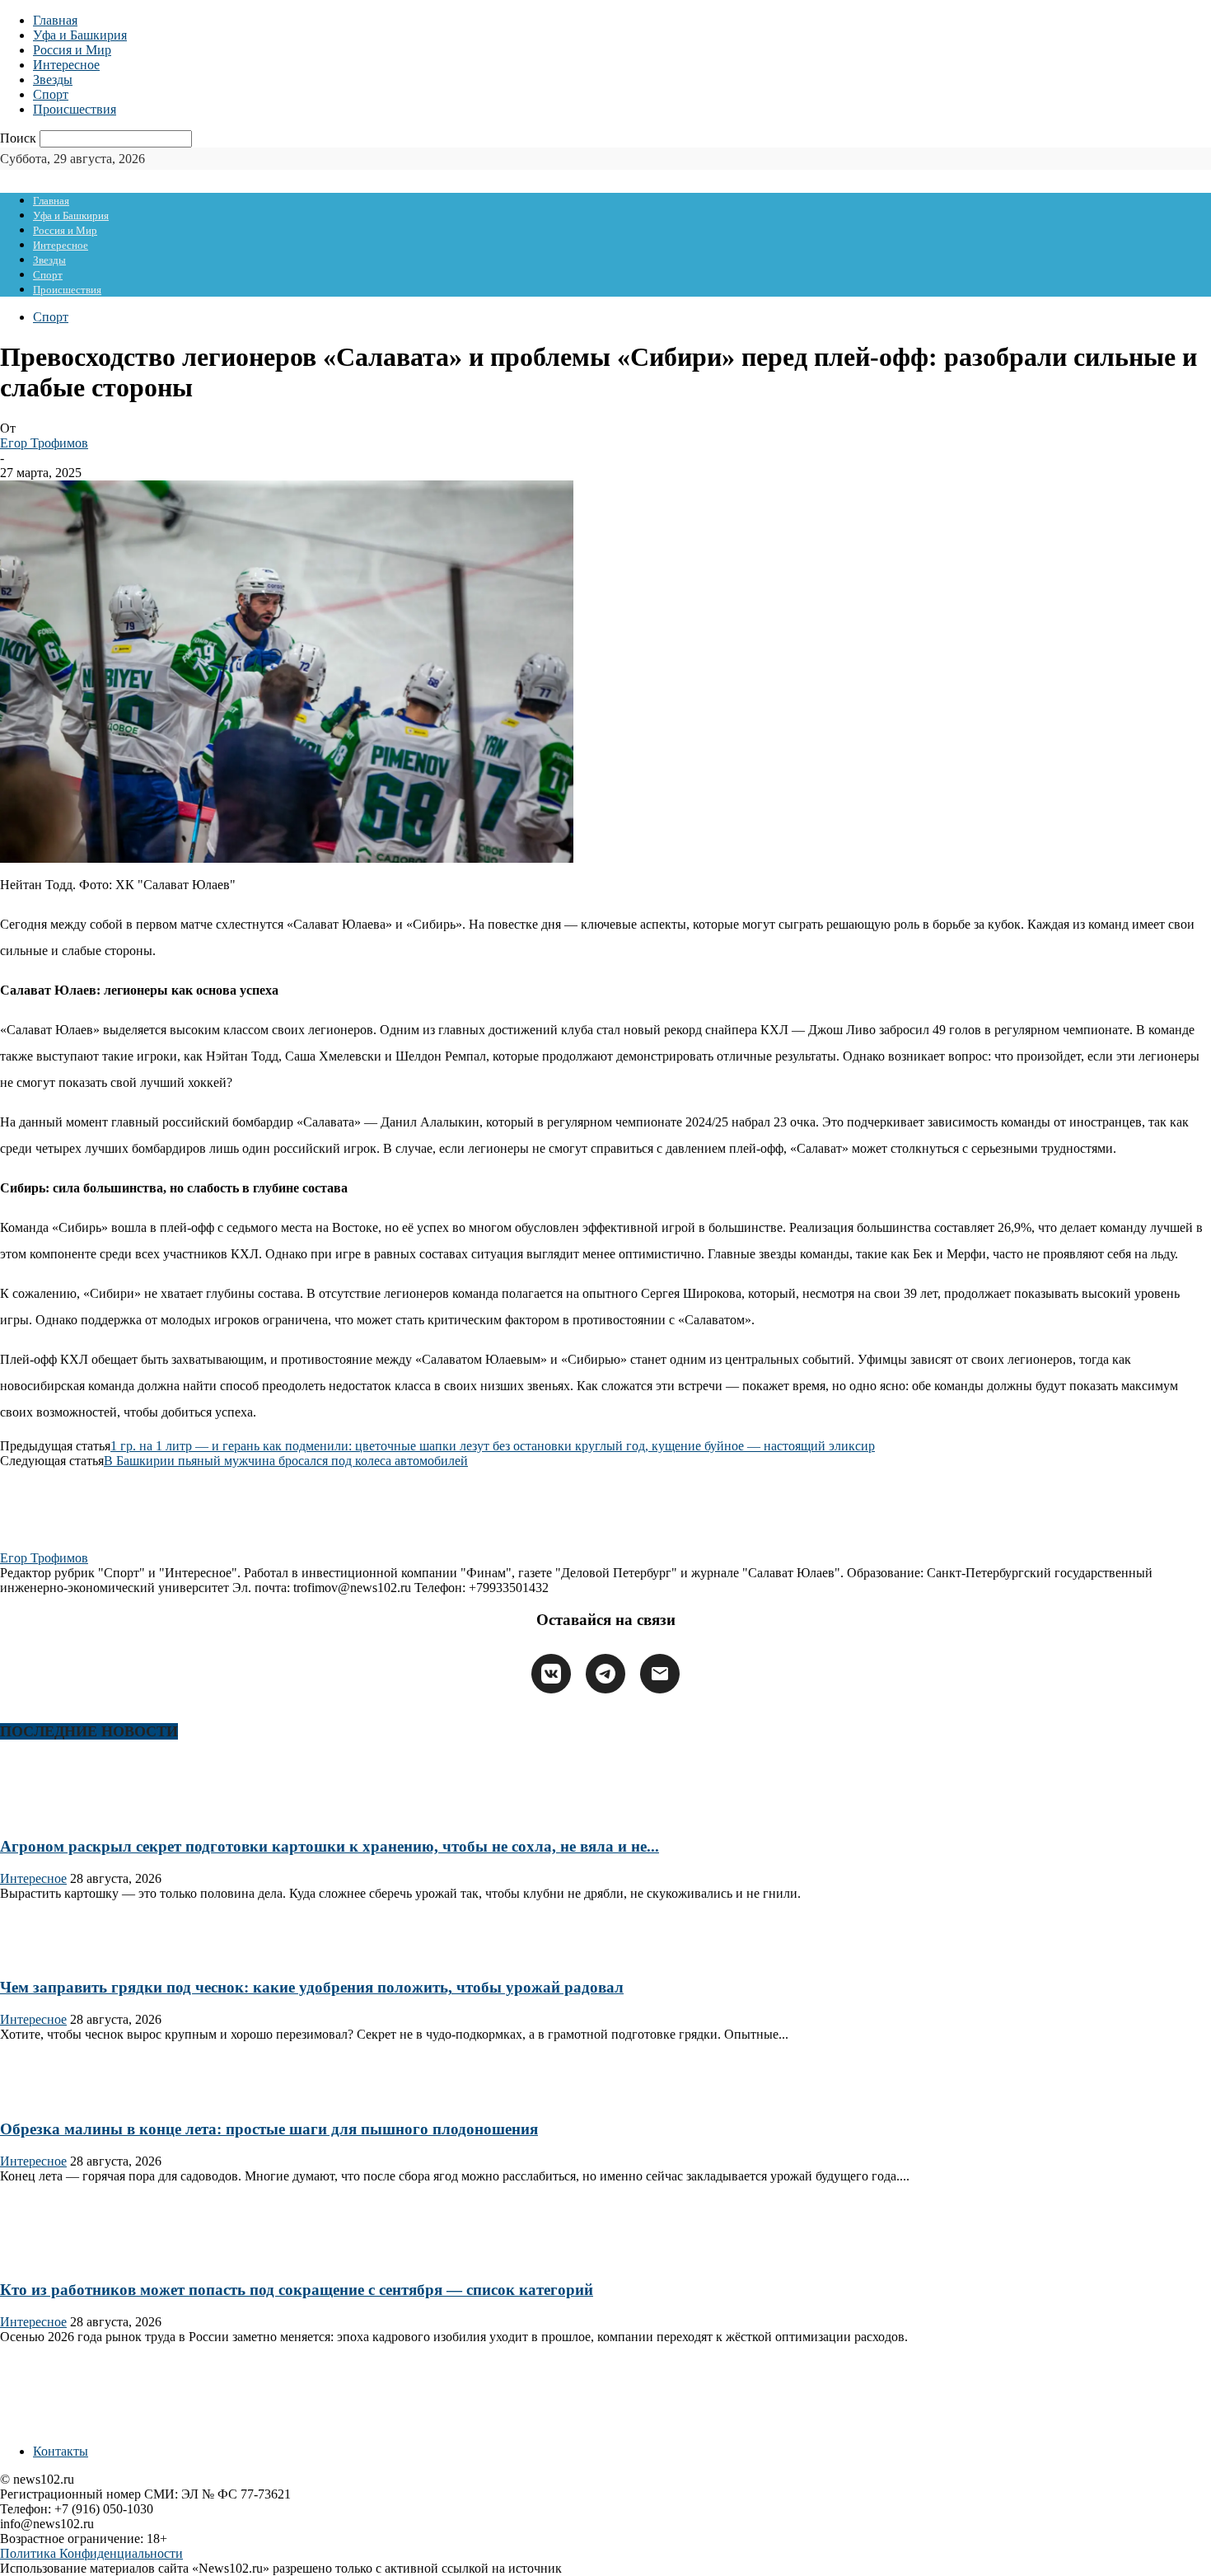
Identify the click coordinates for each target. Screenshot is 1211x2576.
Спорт (51, 94)
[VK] (551, 1674)
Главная (55, 20)
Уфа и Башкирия (80, 35)
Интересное (66, 65)
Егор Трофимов (44, 443)
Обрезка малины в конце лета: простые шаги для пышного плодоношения (269, 2129)
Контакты (61, 2451)
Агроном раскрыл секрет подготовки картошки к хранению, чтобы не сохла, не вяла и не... (330, 1846)
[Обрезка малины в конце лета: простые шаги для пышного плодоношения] (53, 2097)
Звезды (53, 80)
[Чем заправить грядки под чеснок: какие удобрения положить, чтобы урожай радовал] (53, 1956)
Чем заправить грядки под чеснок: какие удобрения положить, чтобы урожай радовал (312, 1987)
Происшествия (75, 109)
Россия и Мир (72, 50)
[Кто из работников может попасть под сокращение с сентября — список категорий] (53, 2258)
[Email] (660, 1674)
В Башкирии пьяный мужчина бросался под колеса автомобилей (286, 1461)
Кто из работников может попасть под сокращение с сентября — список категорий (297, 2290)
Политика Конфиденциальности (91, 2553)
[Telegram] (605, 1674)
